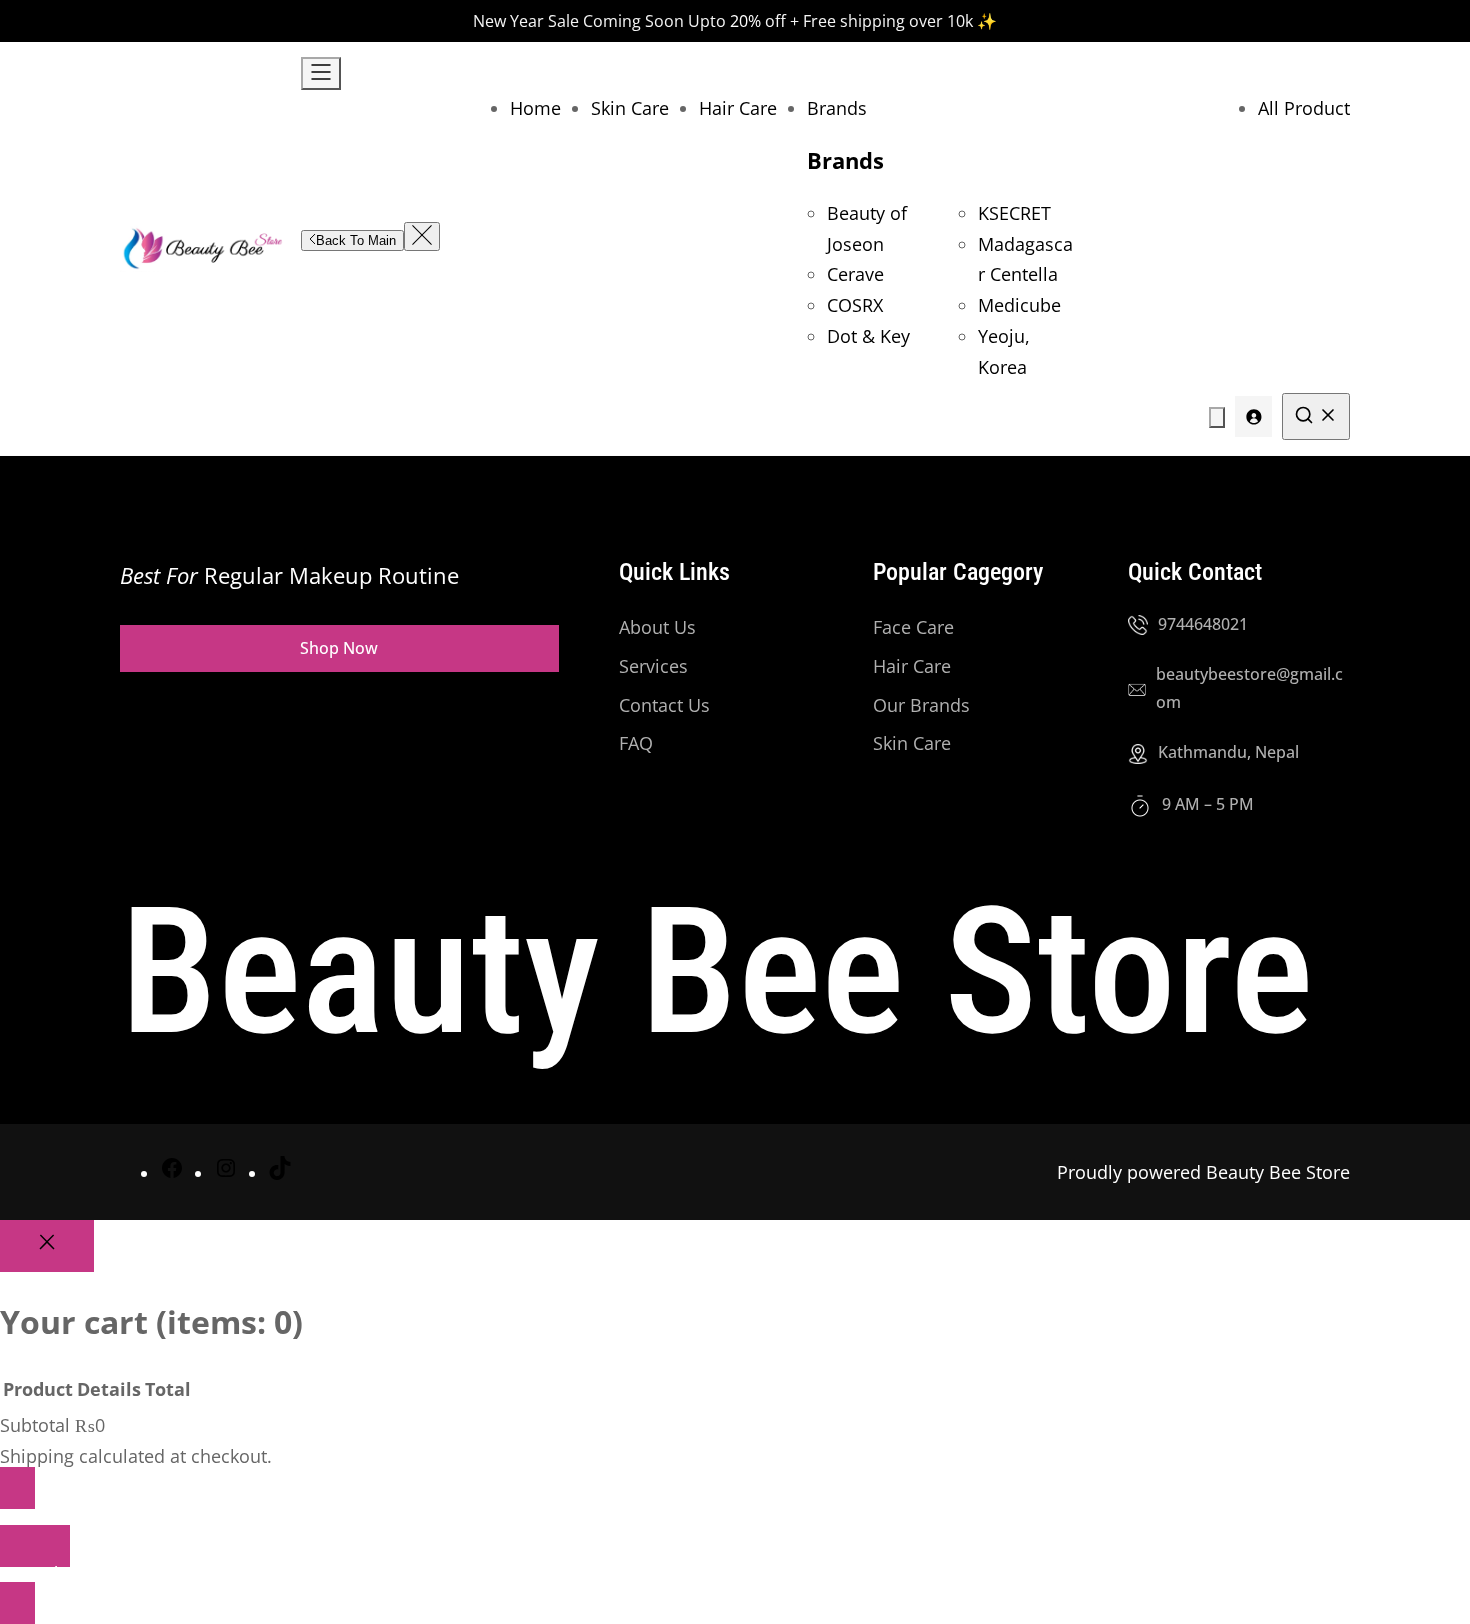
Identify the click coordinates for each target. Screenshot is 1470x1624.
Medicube (1019, 305)
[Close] (47, 1246)
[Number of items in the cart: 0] (1217, 417)
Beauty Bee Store (716, 972)
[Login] (1253, 416)
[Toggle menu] (321, 73)
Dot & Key (868, 336)
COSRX (855, 305)
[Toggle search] (1316, 416)
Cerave (855, 274)
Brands (845, 160)
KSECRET (1014, 213)
